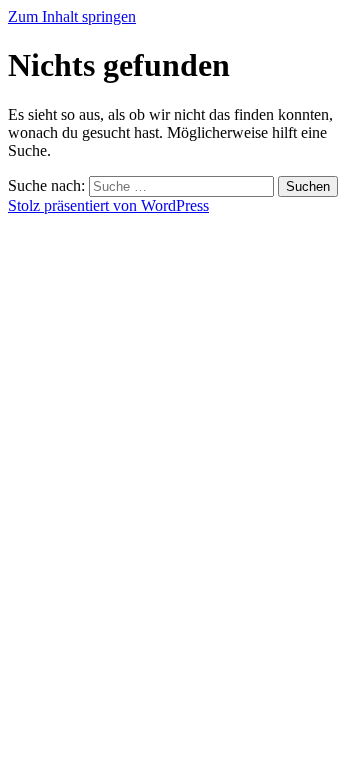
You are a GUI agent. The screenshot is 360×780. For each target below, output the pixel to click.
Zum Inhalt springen (72, 16)
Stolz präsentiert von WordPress (108, 205)
